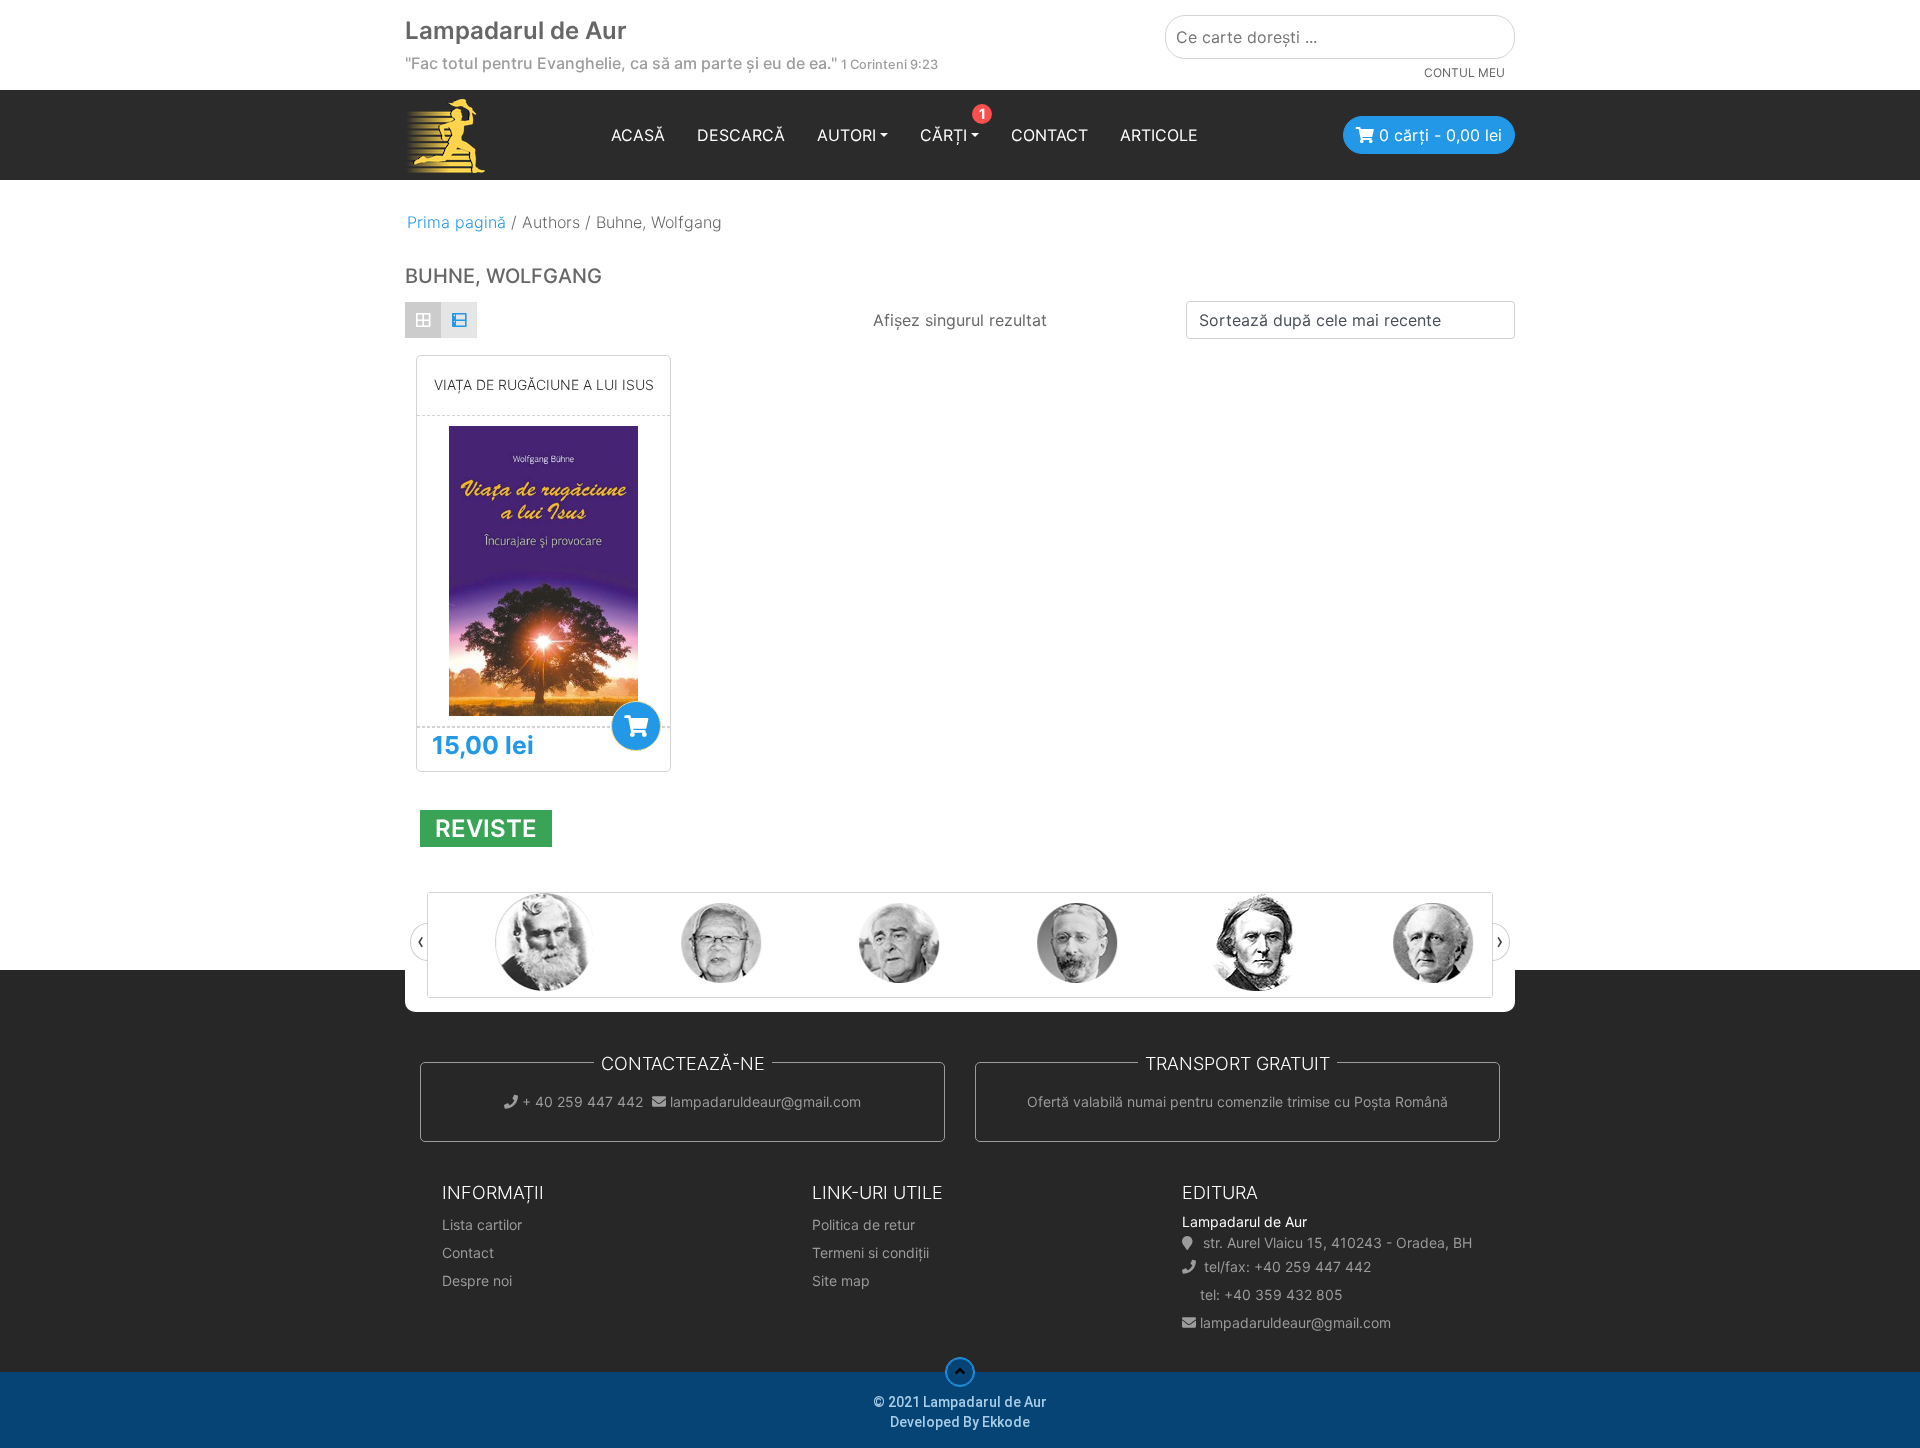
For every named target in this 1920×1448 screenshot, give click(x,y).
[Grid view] (423, 320)
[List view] (459, 320)
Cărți (943, 135)
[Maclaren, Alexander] (959, 942)
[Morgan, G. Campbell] (1315, 942)
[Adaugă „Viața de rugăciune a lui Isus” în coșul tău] (636, 726)
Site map (841, 1280)
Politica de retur (863, 1224)
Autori (846, 135)
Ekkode (1006, 1422)
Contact (1049, 135)
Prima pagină (456, 222)
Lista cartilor (482, 1224)
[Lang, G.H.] (781, 942)
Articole (1159, 135)
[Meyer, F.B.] (1137, 942)
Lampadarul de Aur (516, 30)
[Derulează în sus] (960, 1372)
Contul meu (1464, 72)
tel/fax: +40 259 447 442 (1287, 1266)
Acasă (638, 135)
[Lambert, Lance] (603, 942)
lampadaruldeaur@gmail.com (1295, 1322)
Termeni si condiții (870, 1252)
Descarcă (741, 135)
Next (1492, 942)
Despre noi (477, 1280)
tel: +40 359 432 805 (1271, 1294)
